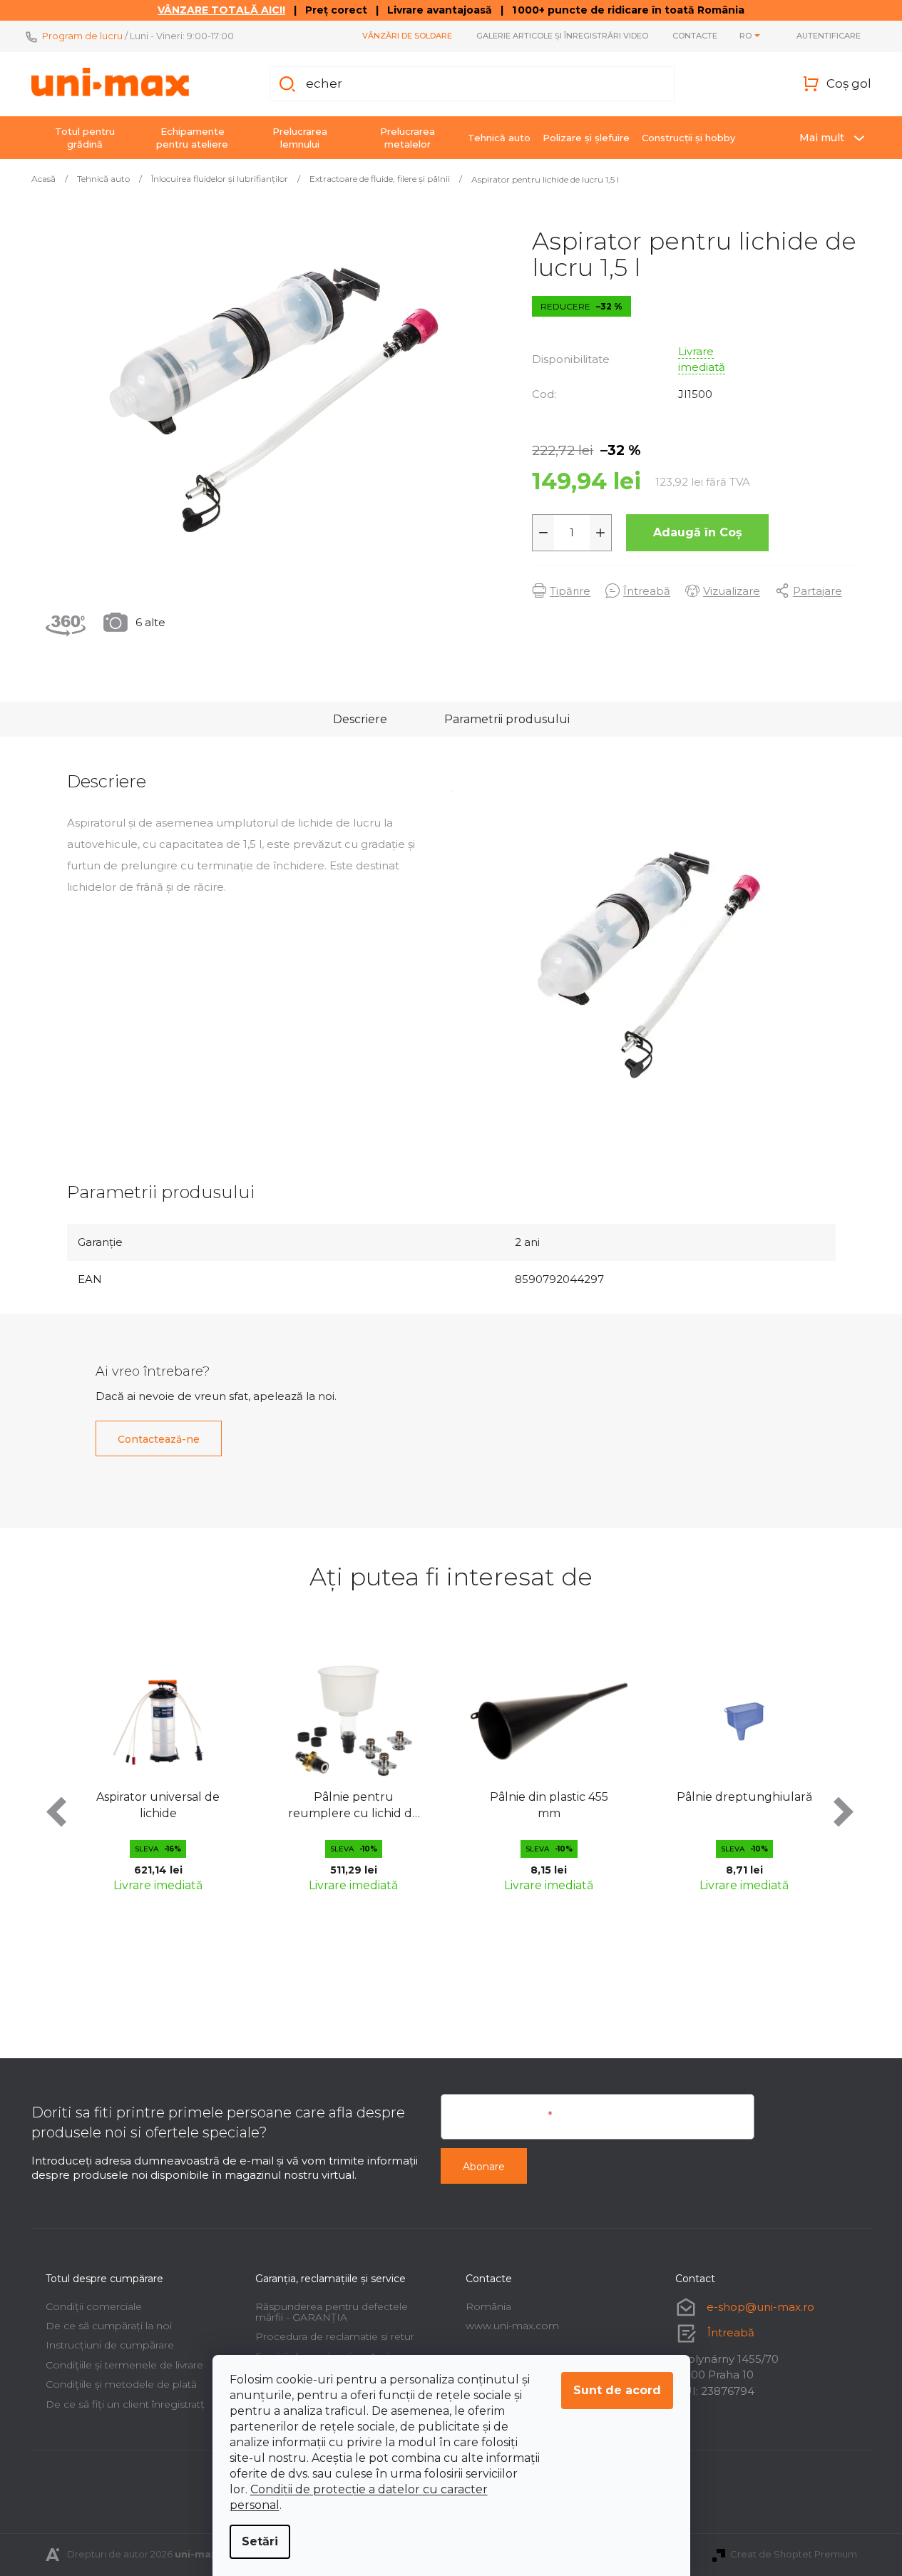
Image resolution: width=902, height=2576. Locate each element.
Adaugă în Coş (698, 532)
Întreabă (731, 2332)
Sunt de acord (617, 2390)
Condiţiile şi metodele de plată (121, 2384)
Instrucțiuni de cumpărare (110, 2345)
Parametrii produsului (507, 719)
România (488, 2306)
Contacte (695, 36)
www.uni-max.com (512, 2326)
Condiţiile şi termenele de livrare (124, 2365)
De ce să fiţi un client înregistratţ (125, 2404)
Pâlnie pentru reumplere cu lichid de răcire (354, 1806)
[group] (158, 1774)
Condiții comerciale (94, 2306)
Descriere (360, 719)
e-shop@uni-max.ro (760, 2307)
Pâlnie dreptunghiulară (744, 1797)
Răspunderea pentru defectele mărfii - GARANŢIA (332, 2312)
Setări (260, 2541)
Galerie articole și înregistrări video (562, 36)
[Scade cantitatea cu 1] (543, 533)
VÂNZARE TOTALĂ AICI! (221, 10)
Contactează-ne (159, 1439)
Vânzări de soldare (407, 36)
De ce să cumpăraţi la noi (109, 2326)
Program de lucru (82, 36)
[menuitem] (85, 138)
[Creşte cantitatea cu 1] (600, 533)
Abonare (484, 2167)
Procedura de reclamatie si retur (335, 2336)
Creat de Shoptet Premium (794, 2554)
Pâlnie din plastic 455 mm (549, 1805)
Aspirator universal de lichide (158, 1805)
